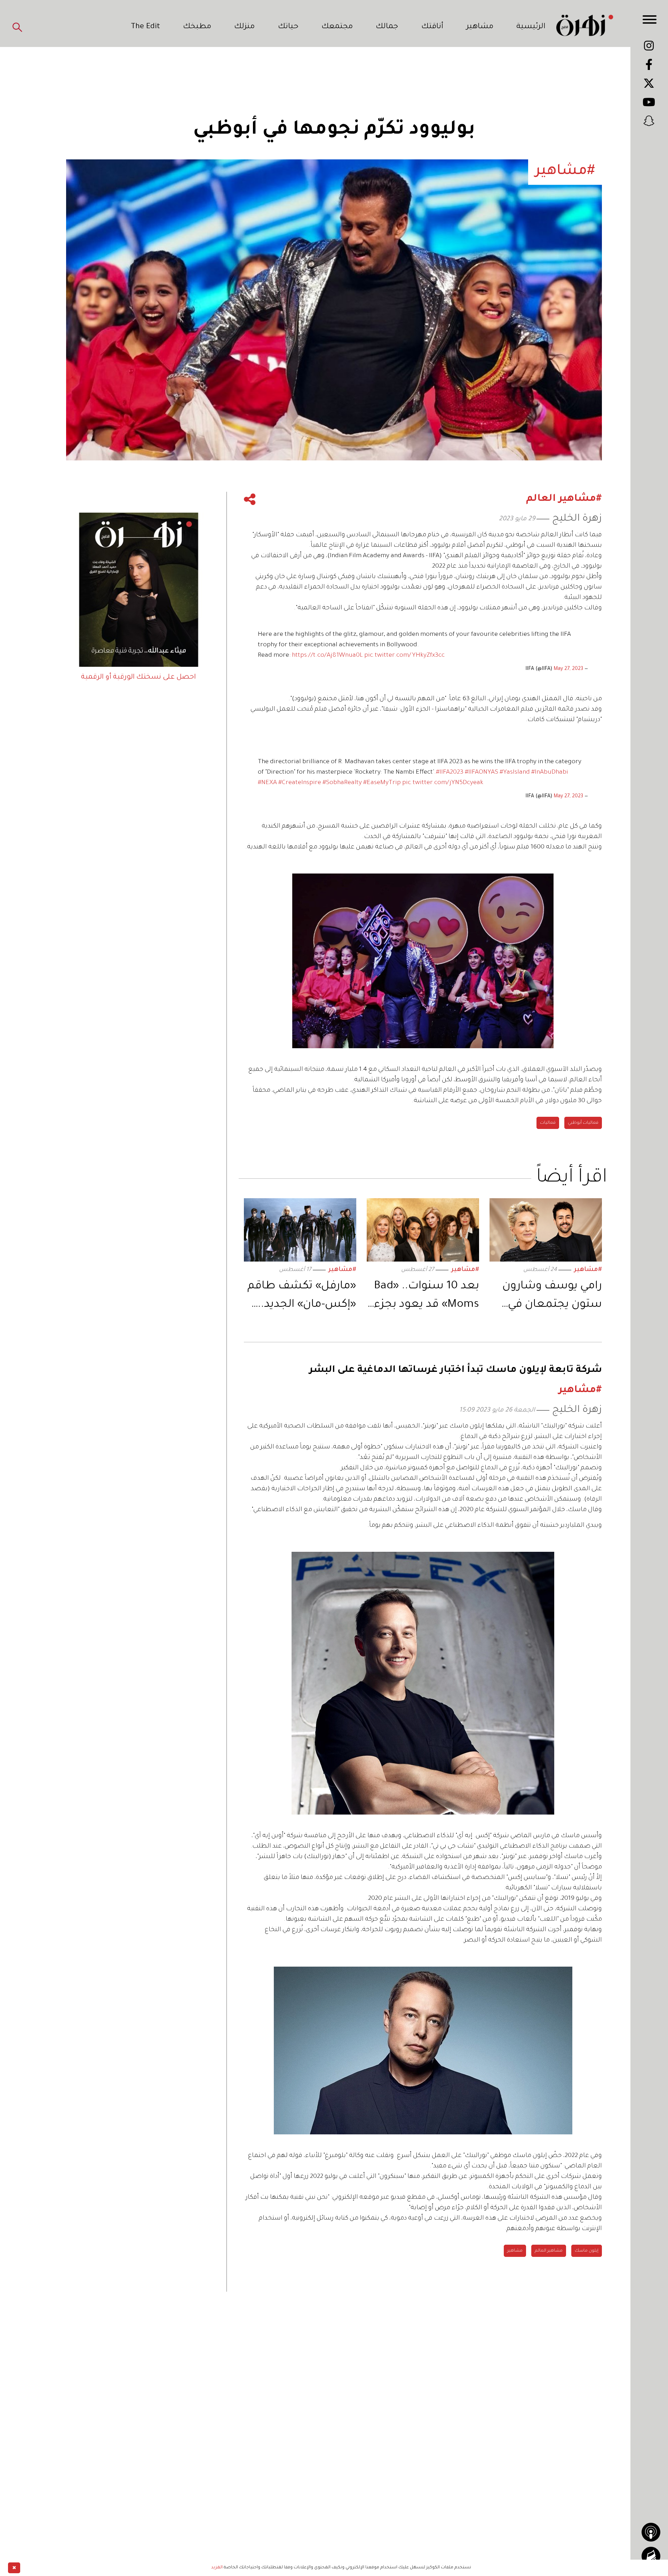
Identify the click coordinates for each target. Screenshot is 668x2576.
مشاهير (480, 27)
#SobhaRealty (342, 783)
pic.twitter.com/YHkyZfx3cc (404, 656)
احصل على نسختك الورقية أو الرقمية (138, 678)
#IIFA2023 (450, 773)
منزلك (244, 27)
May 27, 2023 (568, 669)
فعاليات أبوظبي (583, 1123)
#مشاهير (588, 1270)
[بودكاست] (651, 2532)
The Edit (145, 27)
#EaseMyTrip (382, 783)
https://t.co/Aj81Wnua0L (327, 656)
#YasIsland (515, 773)
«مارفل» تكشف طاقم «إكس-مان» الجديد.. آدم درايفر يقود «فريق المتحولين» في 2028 (302, 1297)
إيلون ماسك (587, 2251)
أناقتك (432, 27)
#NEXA (267, 783)
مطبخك (197, 27)
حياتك (288, 27)
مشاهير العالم (549, 2251)
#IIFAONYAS (482, 773)
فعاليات (548, 1123)
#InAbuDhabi (550, 773)
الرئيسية (531, 27)
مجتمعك (337, 27)
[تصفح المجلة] (651, 2556)
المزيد (217, 2568)
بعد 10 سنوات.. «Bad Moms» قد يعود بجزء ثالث (427, 1297)
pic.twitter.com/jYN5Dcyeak (443, 783)
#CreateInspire (300, 783)
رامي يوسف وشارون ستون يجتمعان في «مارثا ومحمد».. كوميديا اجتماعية (552, 1297)
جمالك (387, 27)
